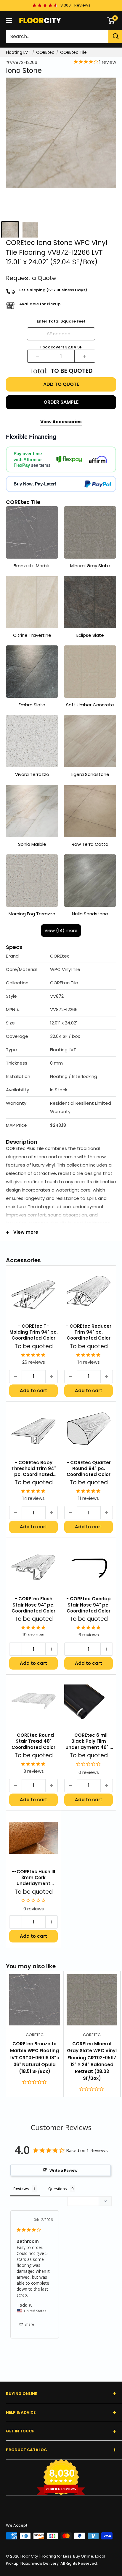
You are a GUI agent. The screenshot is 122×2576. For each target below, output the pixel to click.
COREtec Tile (73, 52)
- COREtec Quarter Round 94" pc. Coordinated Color (89, 1469)
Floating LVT (18, 52)
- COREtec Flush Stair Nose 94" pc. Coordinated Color (33, 1605)
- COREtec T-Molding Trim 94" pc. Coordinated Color (34, 1332)
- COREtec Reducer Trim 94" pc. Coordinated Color (89, 1332)
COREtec (45, 52)
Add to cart (33, 1391)
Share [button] (29, 2324)
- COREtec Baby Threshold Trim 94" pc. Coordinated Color (34, 1469)
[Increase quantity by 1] (85, 356)
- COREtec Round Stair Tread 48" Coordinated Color (33, 1741)
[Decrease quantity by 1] (38, 356)
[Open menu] (9, 21)
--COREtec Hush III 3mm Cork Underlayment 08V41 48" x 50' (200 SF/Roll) (33, 1878)
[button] (61, 956)
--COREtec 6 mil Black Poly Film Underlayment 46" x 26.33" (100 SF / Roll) (89, 1741)
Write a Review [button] (64, 2170)
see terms (41, 465)
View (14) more (61, 930)
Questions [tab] (58, 2189)
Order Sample (61, 402)
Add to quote (61, 384)
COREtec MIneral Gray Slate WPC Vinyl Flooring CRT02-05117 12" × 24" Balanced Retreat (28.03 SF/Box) (92, 2061)
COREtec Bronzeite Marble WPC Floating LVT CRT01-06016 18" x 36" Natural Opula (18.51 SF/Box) (34, 2058)
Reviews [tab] (21, 2189)
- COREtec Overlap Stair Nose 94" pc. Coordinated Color (89, 1605)
